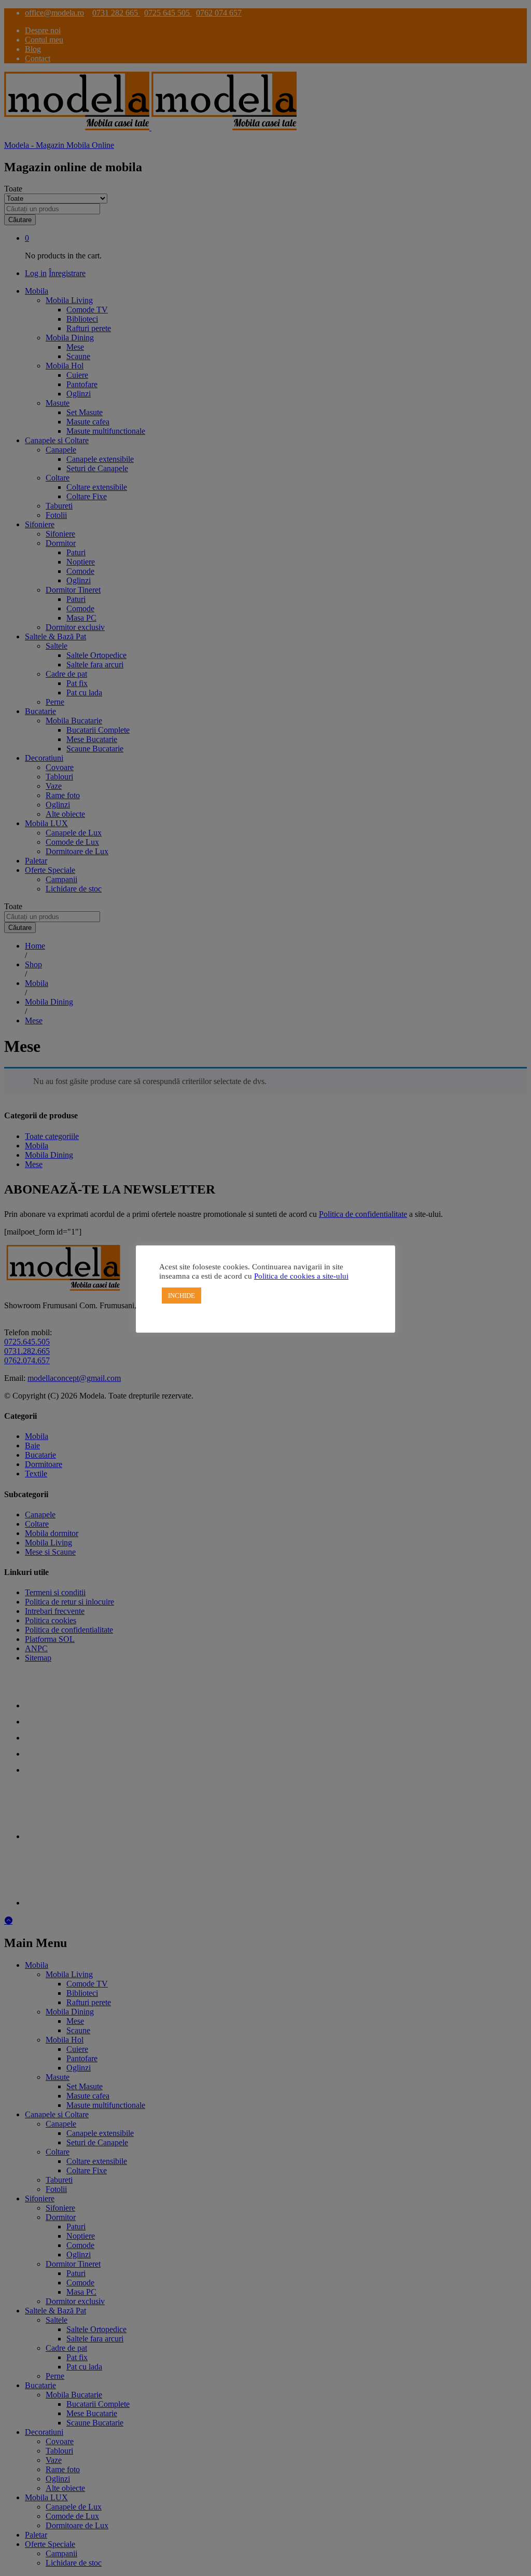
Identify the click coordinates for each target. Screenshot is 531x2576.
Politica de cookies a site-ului (301, 1276)
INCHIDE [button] (181, 1296)
